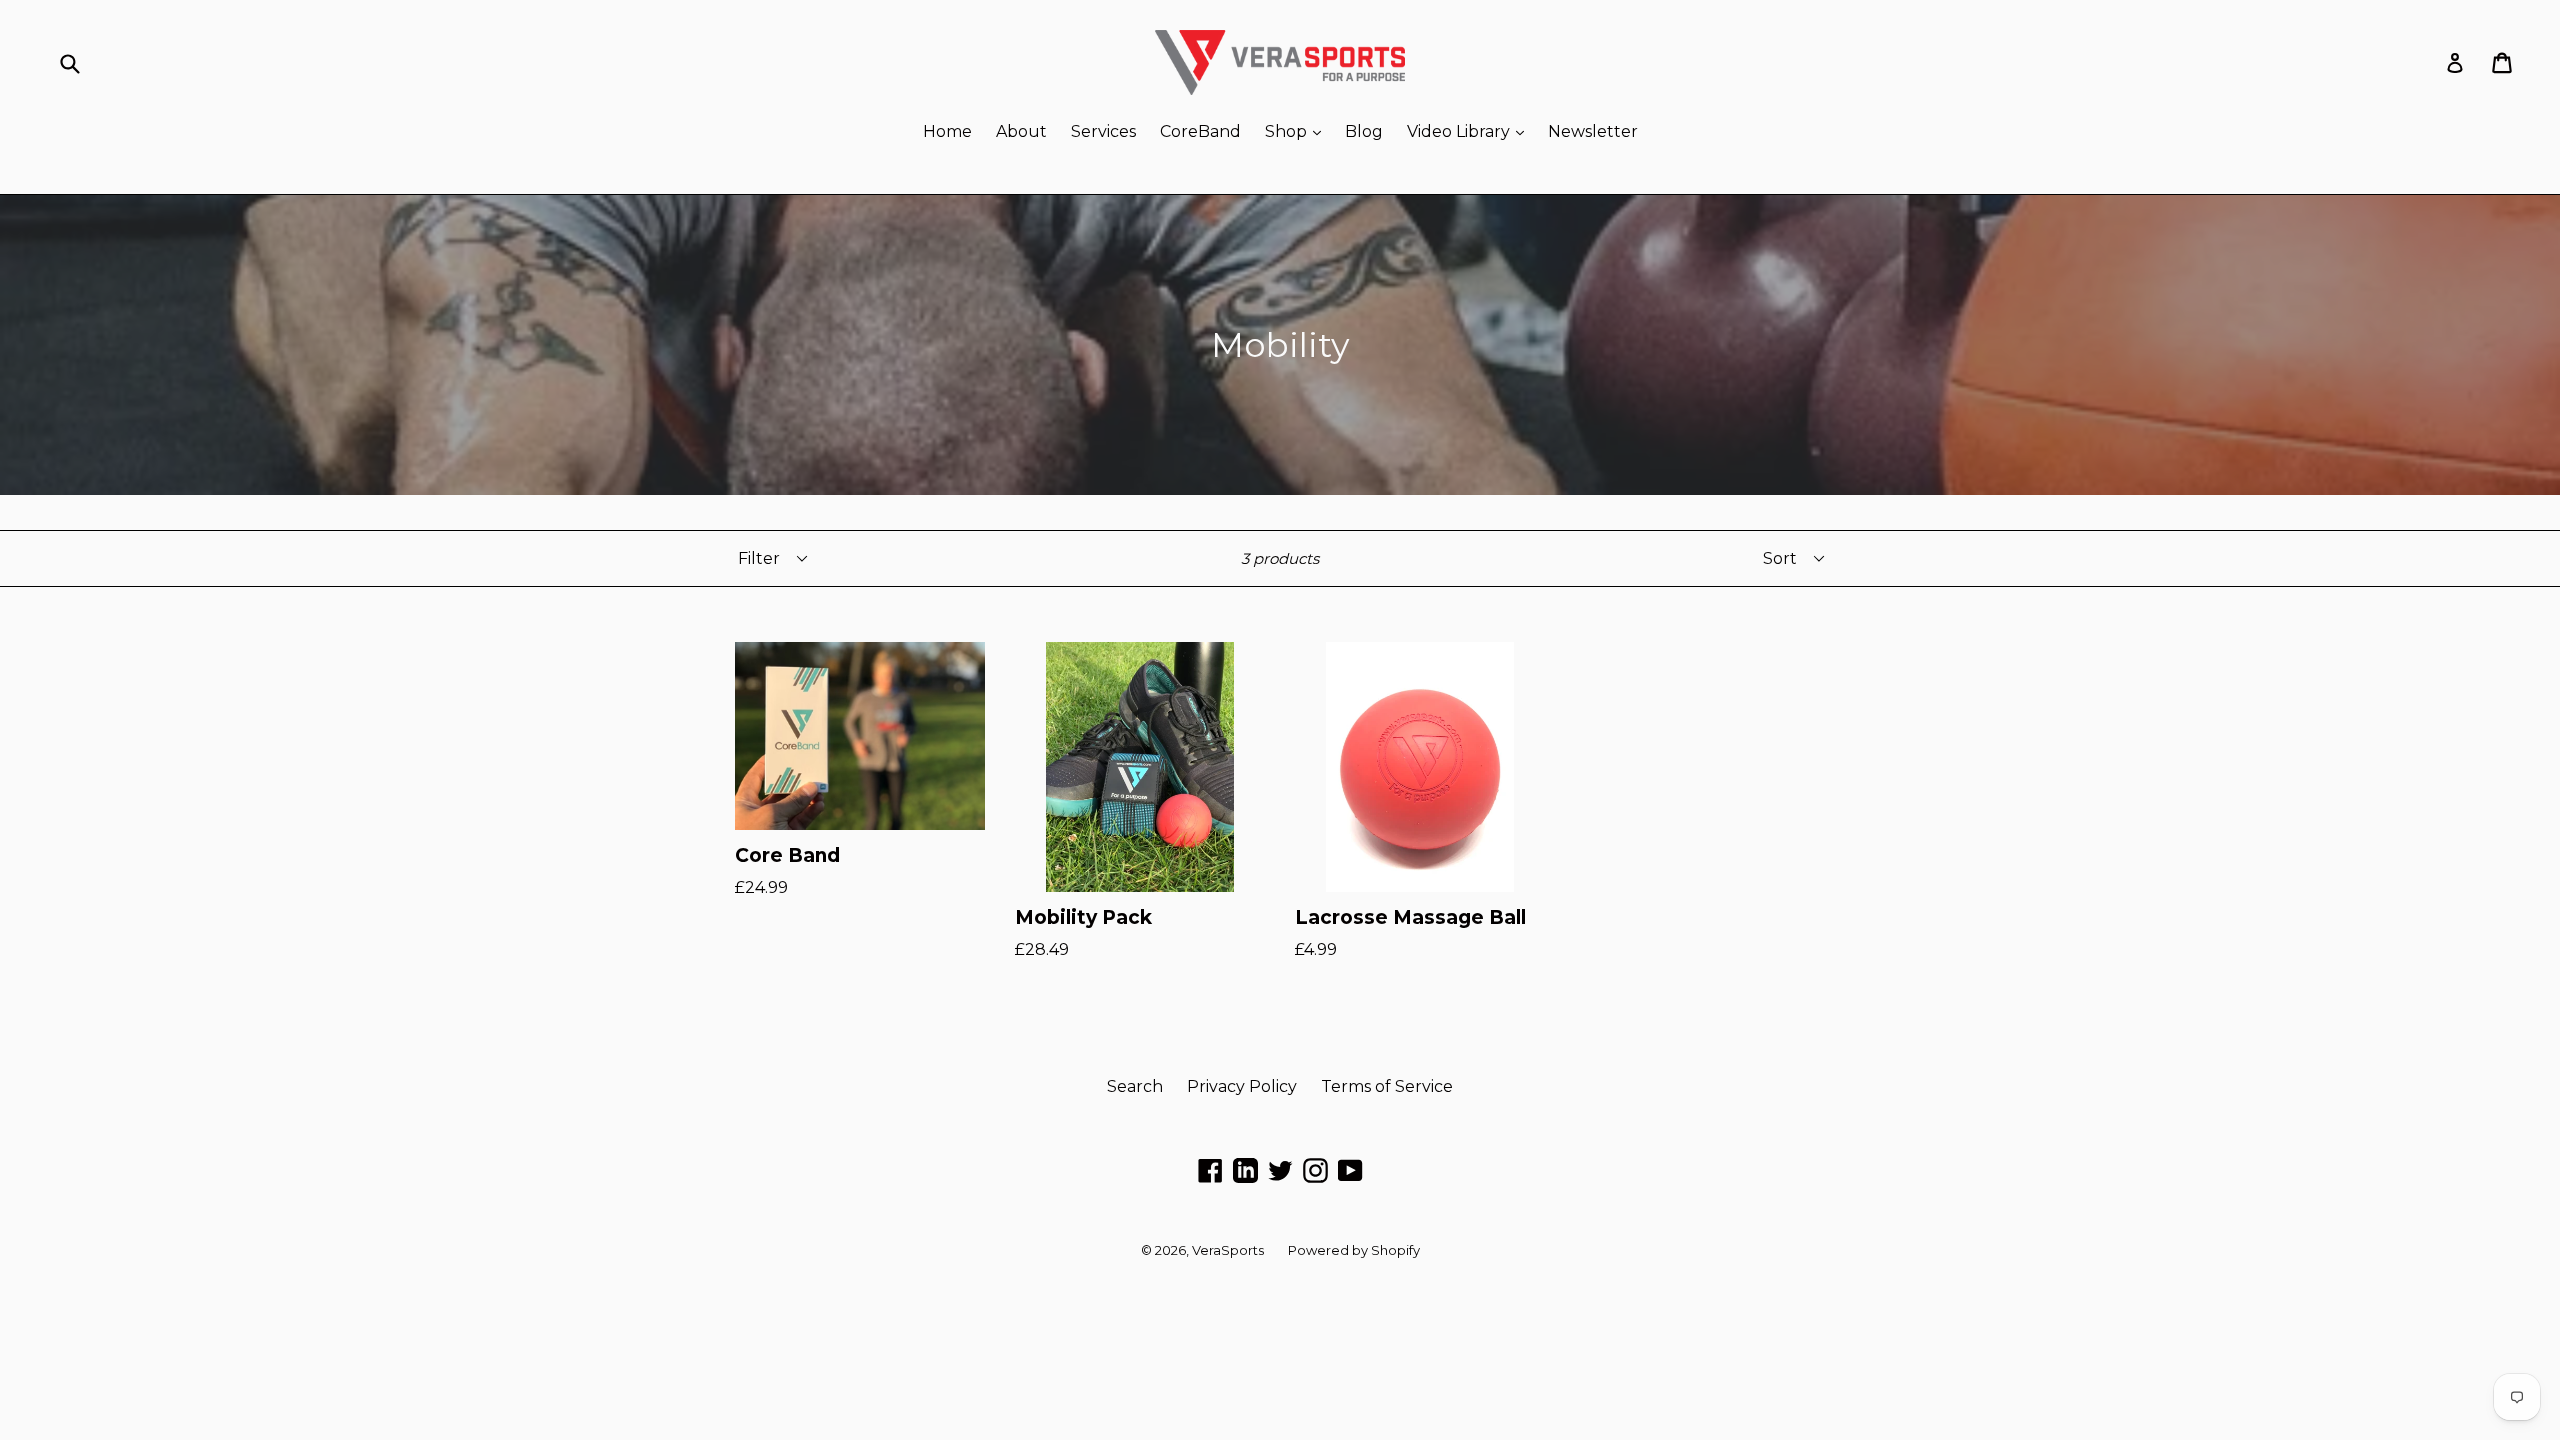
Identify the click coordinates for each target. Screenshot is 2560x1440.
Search (1135, 1086)
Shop (1298, 131)
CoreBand (1200, 131)
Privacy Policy (1242, 1086)
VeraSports (1228, 1250)
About (1021, 131)
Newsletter (1593, 131)
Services (1103, 131)
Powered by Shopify (1354, 1250)
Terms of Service (1387, 1086)
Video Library (1470, 131)
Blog (1364, 131)
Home (947, 131)
